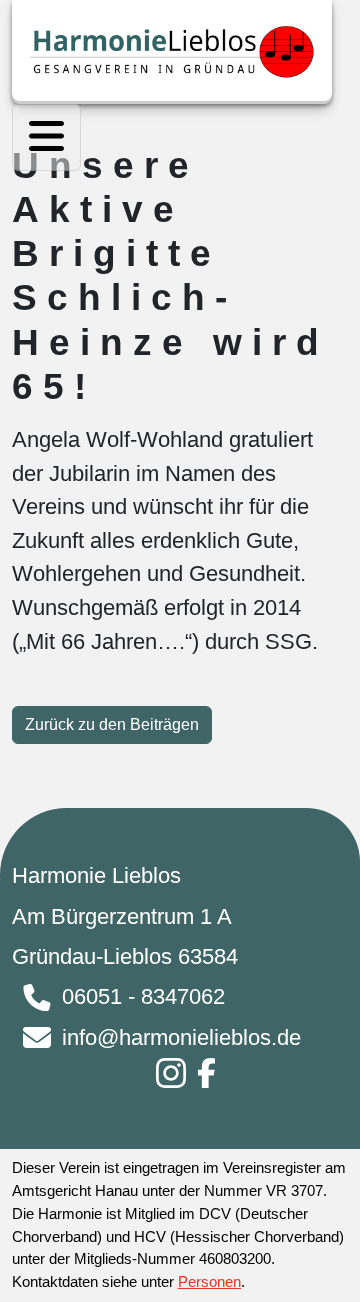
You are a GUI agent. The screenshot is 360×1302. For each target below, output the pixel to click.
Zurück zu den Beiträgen (112, 724)
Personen (209, 1281)
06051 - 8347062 (143, 996)
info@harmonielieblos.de (181, 1037)
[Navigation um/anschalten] (46, 137)
